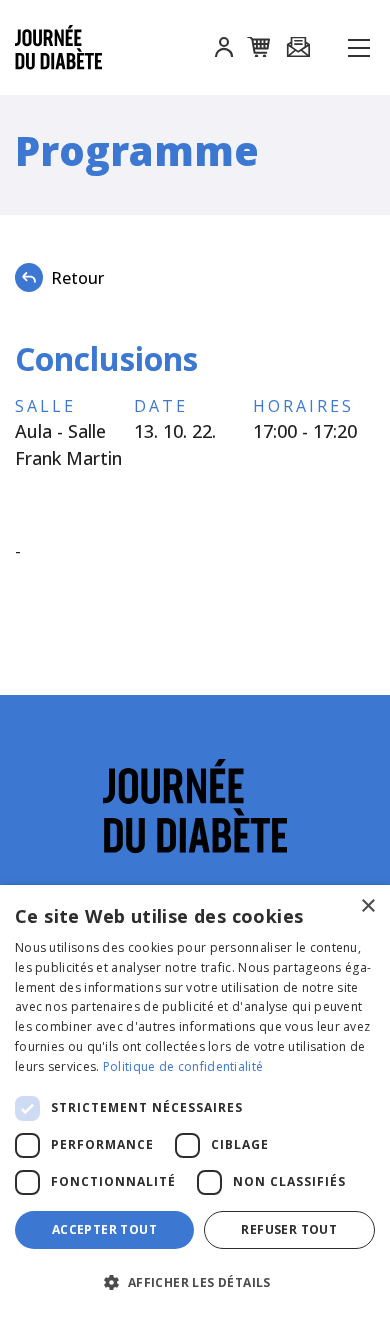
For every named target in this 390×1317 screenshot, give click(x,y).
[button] (224, 50)
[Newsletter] (298, 48)
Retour (77, 278)
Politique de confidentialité (183, 1066)
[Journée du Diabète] (66, 47)
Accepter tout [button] (104, 1229)
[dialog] (195, 1101)
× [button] (367, 906)
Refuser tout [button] (289, 1229)
